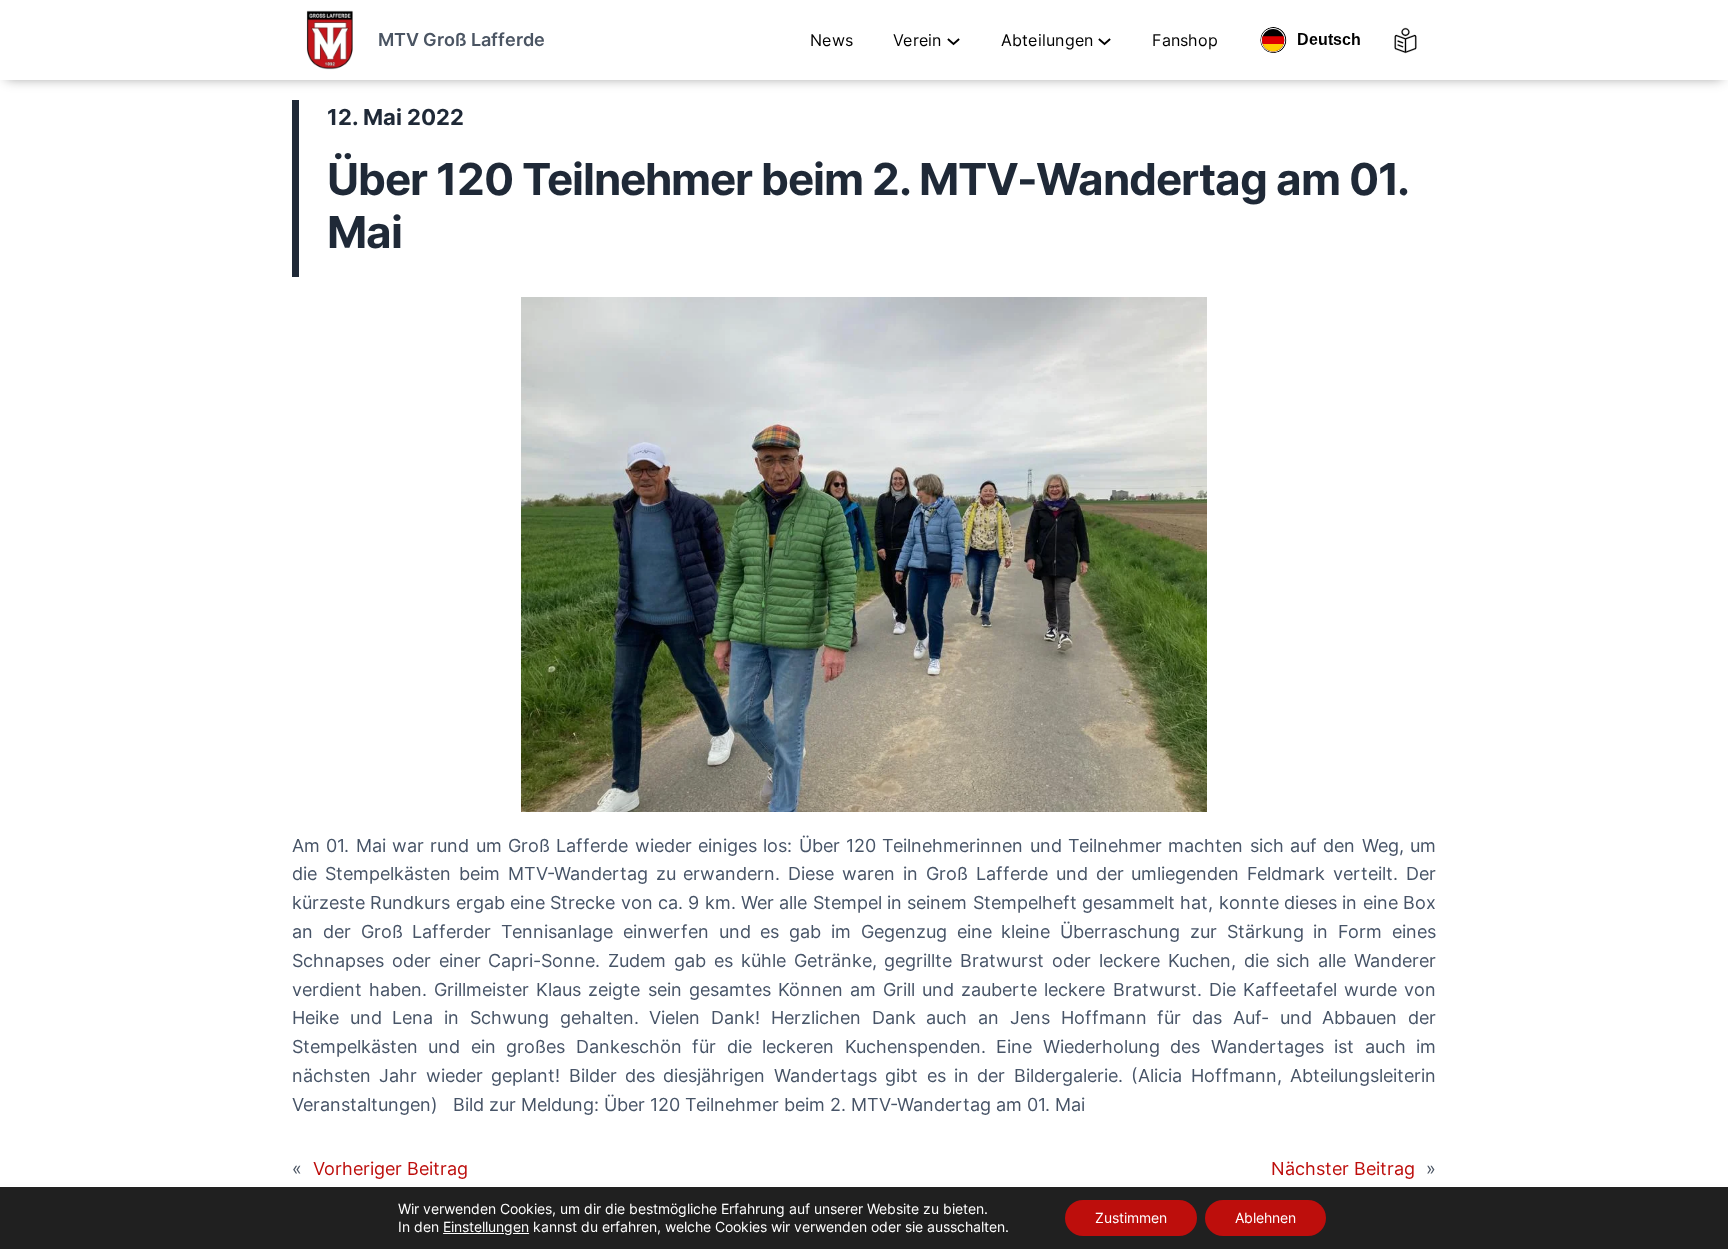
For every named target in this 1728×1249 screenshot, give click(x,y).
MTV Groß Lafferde (461, 39)
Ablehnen (1265, 1217)
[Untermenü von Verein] (953, 40)
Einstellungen (486, 1226)
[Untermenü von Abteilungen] (1104, 40)
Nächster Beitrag (1343, 1168)
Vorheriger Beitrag (390, 1168)
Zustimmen (1131, 1217)
